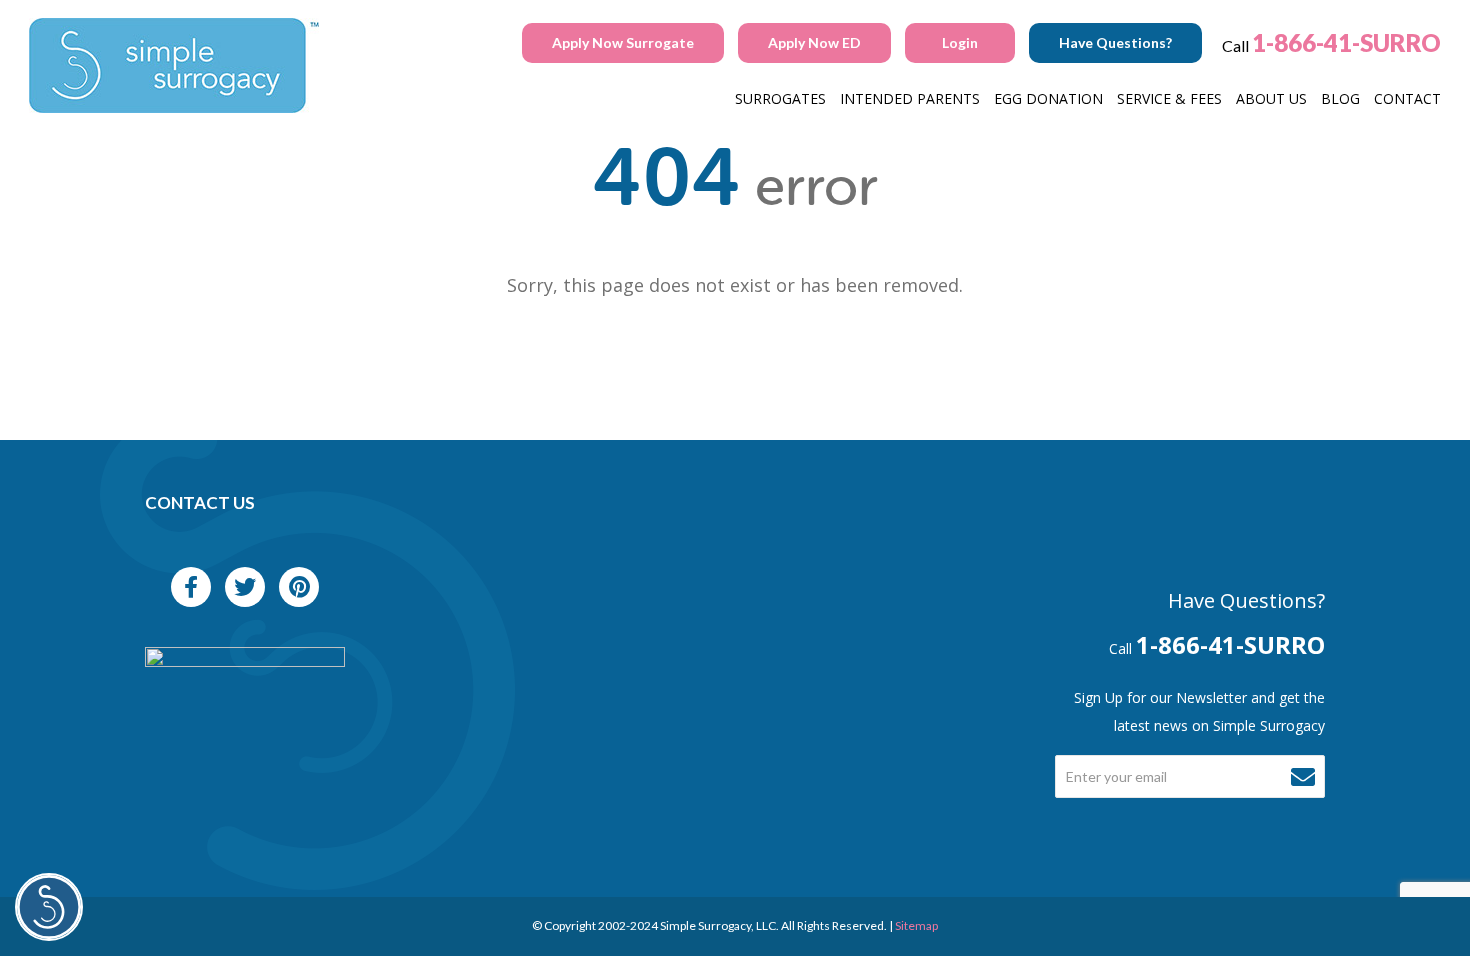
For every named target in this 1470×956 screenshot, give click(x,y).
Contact (1407, 98)
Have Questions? (1115, 42)
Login (960, 42)
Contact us (200, 502)
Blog (1340, 98)
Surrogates (780, 98)
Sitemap (916, 925)
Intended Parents (910, 98)
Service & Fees (1169, 98)
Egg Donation (1048, 98)
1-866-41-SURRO (1346, 42)
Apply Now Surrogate (623, 42)
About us (1271, 98)
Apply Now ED (814, 42)
